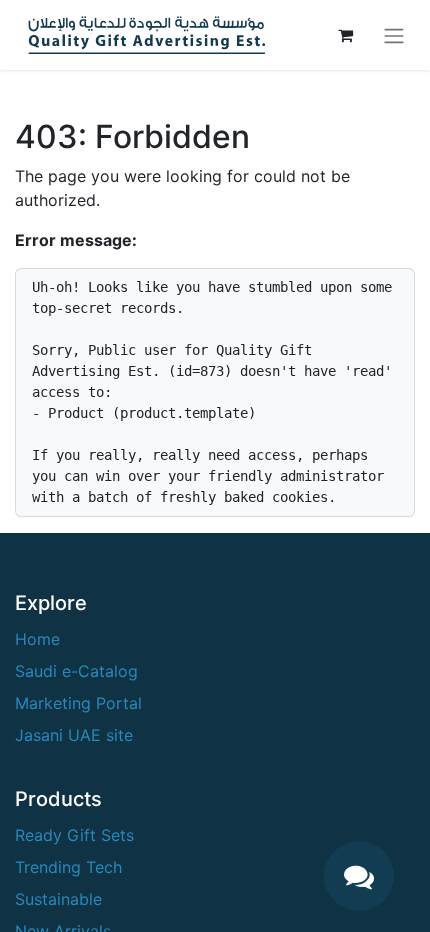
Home (37, 639)
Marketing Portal (78, 703)
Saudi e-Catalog (76, 671)
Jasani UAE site (74, 735)
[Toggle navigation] (394, 35)
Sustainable (58, 899)
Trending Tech (68, 867)
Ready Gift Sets (74, 835)
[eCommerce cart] (345, 35)
